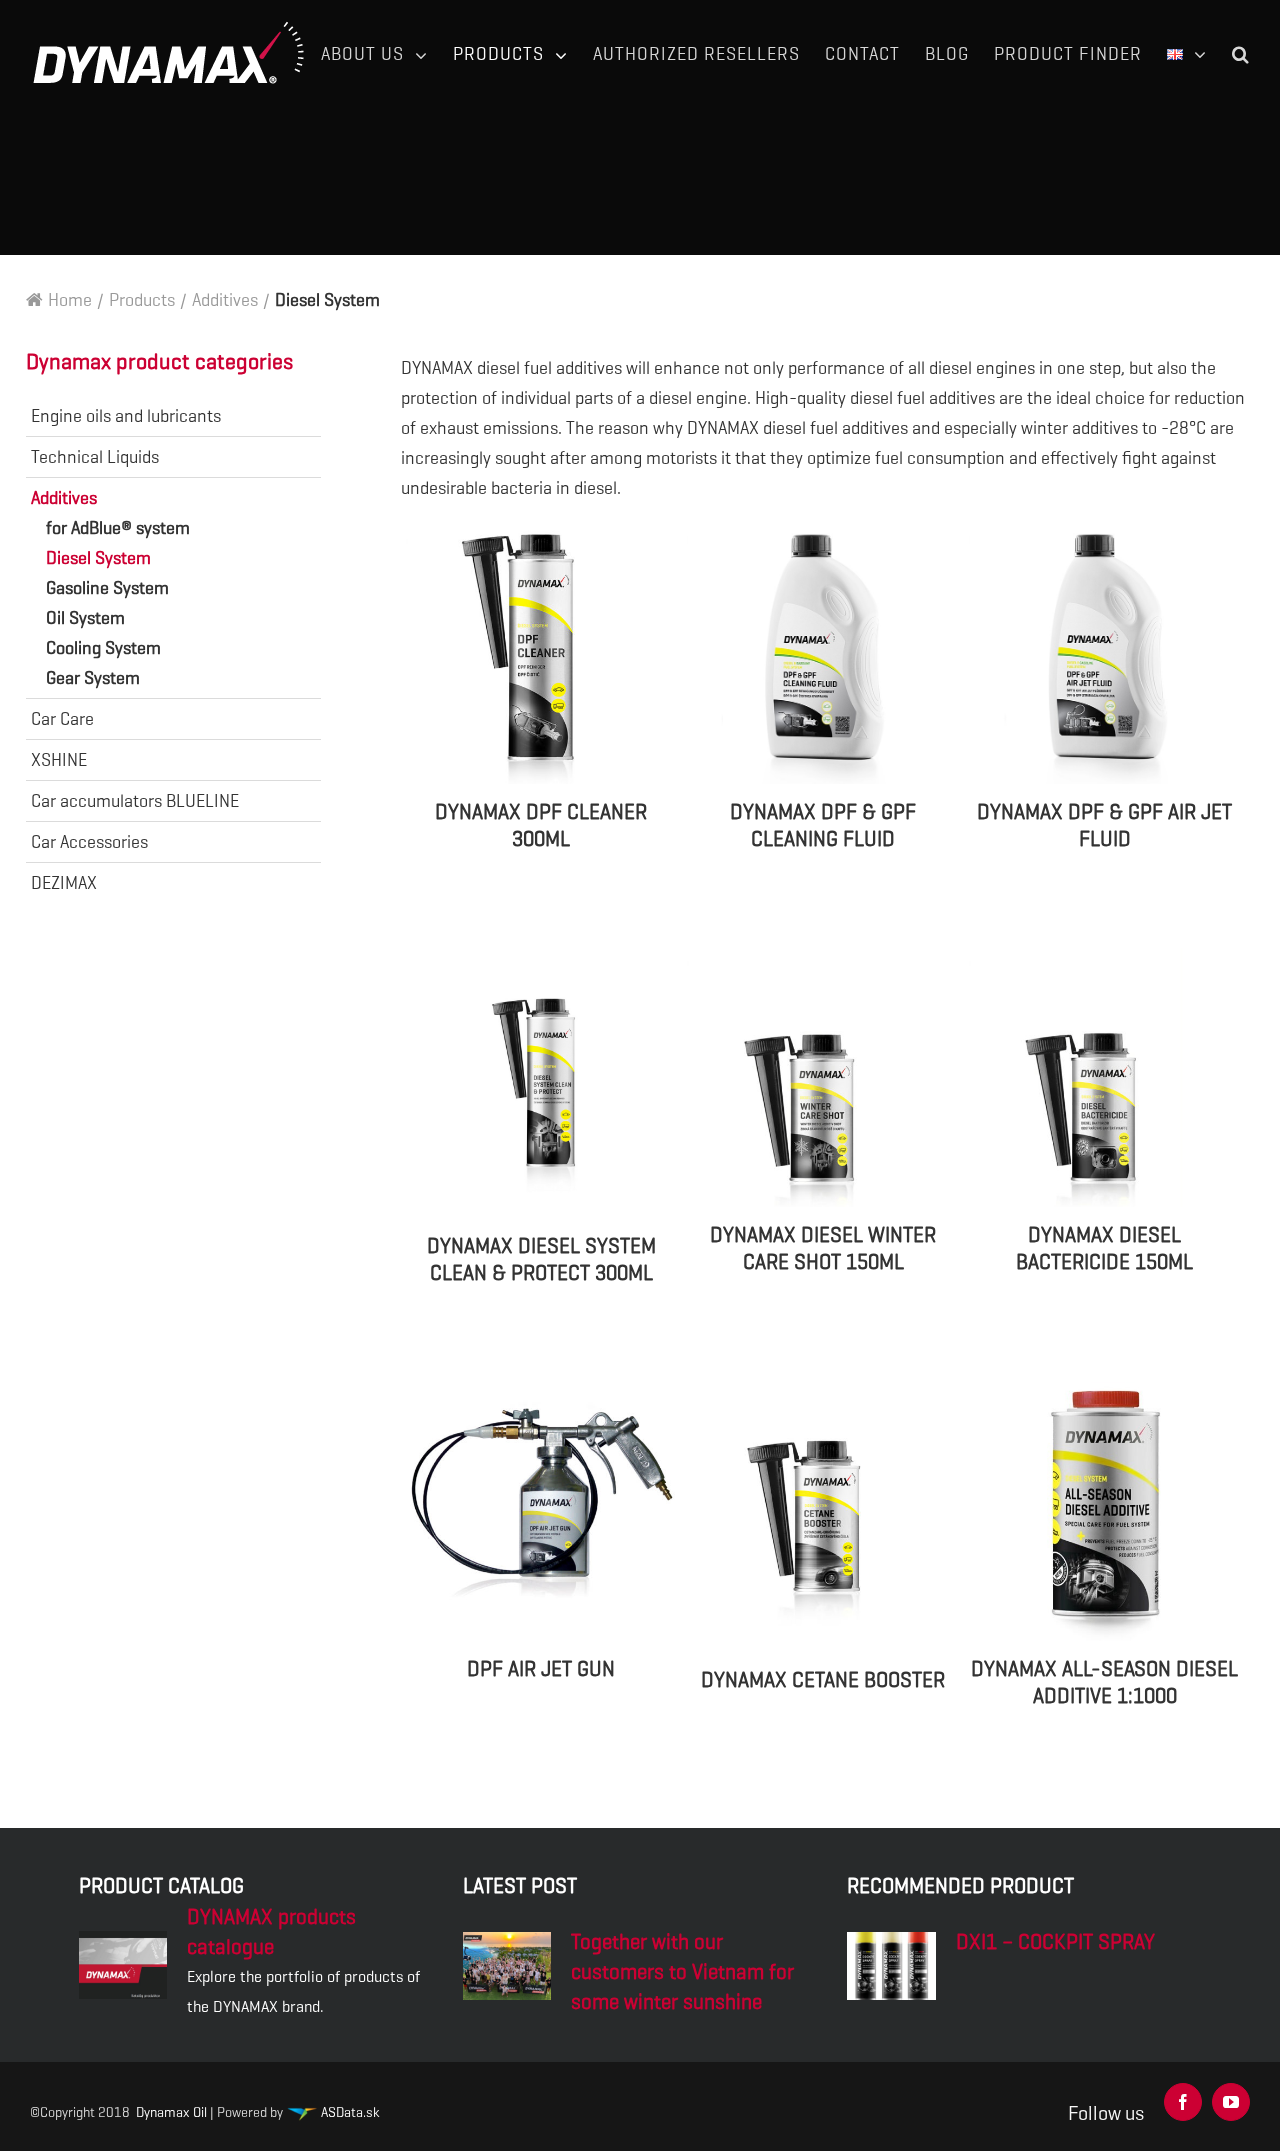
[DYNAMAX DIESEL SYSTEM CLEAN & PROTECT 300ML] (542, 1083)
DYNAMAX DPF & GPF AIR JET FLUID (1104, 825)
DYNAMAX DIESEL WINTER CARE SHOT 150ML (823, 1248)
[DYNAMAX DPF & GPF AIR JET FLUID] (1105, 655)
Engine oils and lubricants (126, 416)
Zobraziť (541, 906)
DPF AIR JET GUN (541, 1669)
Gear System (93, 678)
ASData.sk (348, 2112)
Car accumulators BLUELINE (135, 801)
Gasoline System (107, 588)
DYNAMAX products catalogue (271, 1932)
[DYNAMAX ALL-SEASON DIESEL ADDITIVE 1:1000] (1105, 1511)
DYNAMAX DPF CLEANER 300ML (541, 825)
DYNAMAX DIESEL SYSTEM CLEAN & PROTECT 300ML (541, 1259)
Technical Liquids (95, 457)
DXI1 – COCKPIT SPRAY (1055, 1942)
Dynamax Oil (171, 2112)
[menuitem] (387, 54)
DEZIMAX (64, 883)
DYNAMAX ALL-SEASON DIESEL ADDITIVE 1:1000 (1104, 1682)
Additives (64, 498)
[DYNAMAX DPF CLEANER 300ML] (542, 655)
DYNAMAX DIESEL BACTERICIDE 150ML (1104, 1248)
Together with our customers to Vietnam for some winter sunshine (682, 1972)
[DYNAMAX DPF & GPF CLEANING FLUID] (823, 655)
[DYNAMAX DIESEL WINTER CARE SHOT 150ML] (823, 1077)
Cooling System (103, 648)
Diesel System (98, 558)
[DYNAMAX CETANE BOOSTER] (823, 1517)
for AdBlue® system (118, 528)
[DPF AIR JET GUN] (542, 1511)
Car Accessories (89, 842)
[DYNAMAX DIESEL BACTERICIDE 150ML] (1105, 1077)
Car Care (62, 719)
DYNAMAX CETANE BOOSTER (823, 1680)
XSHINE (59, 760)
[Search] (1241, 54)
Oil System (85, 618)
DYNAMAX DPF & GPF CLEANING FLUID (823, 825)
